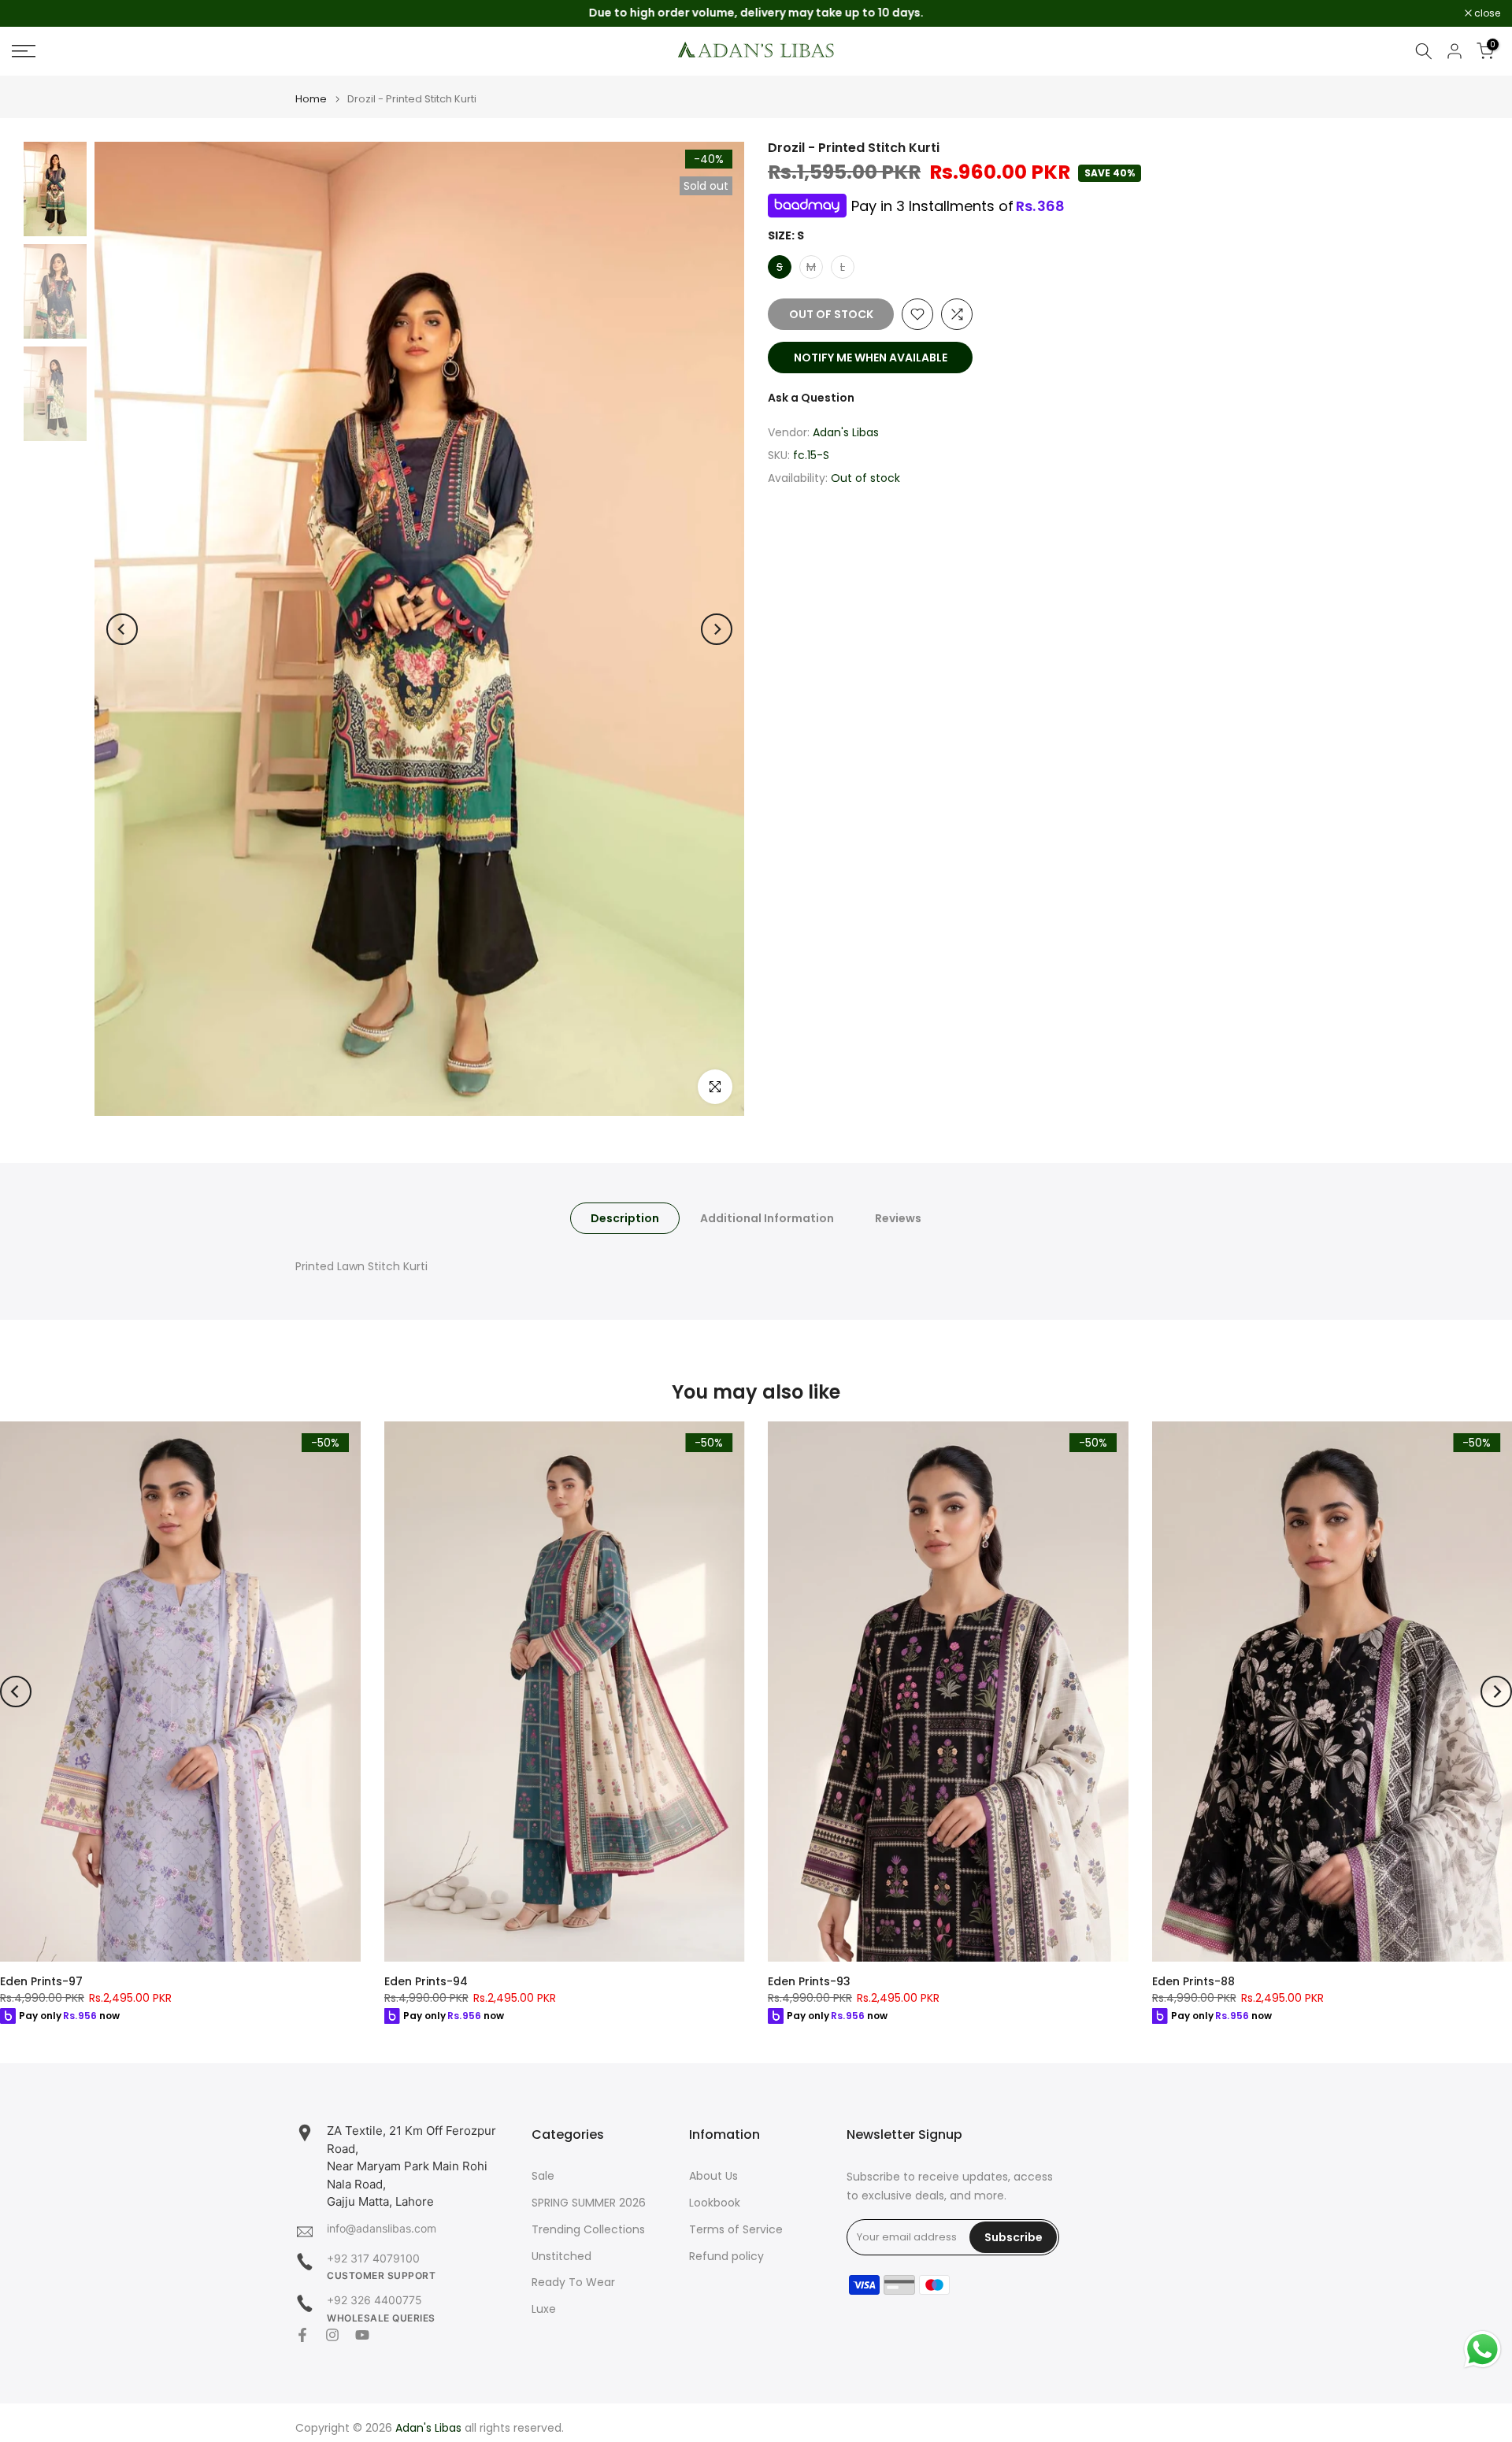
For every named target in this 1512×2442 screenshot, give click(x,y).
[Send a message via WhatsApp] (1482, 2349)
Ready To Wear (573, 2283)
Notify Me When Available (871, 358)
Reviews (898, 1218)
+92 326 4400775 (374, 2300)
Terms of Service (736, 2230)
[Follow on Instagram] (332, 2335)
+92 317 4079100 (373, 2258)
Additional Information (767, 1218)
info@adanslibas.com (382, 2228)
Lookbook (715, 2203)
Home (311, 99)
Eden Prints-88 (1193, 1981)
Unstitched (561, 2257)
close (33, 13)
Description (625, 1218)
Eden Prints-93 (809, 1981)
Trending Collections (588, 2230)
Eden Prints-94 (426, 1981)
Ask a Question (811, 398)
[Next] (717, 629)
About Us (713, 2176)
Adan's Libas (846, 432)
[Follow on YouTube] (362, 2335)
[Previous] (122, 629)
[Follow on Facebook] (302, 2335)
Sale (543, 2176)
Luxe (544, 2309)
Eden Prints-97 (41, 1981)
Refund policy (726, 2257)
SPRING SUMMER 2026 (589, 2203)
